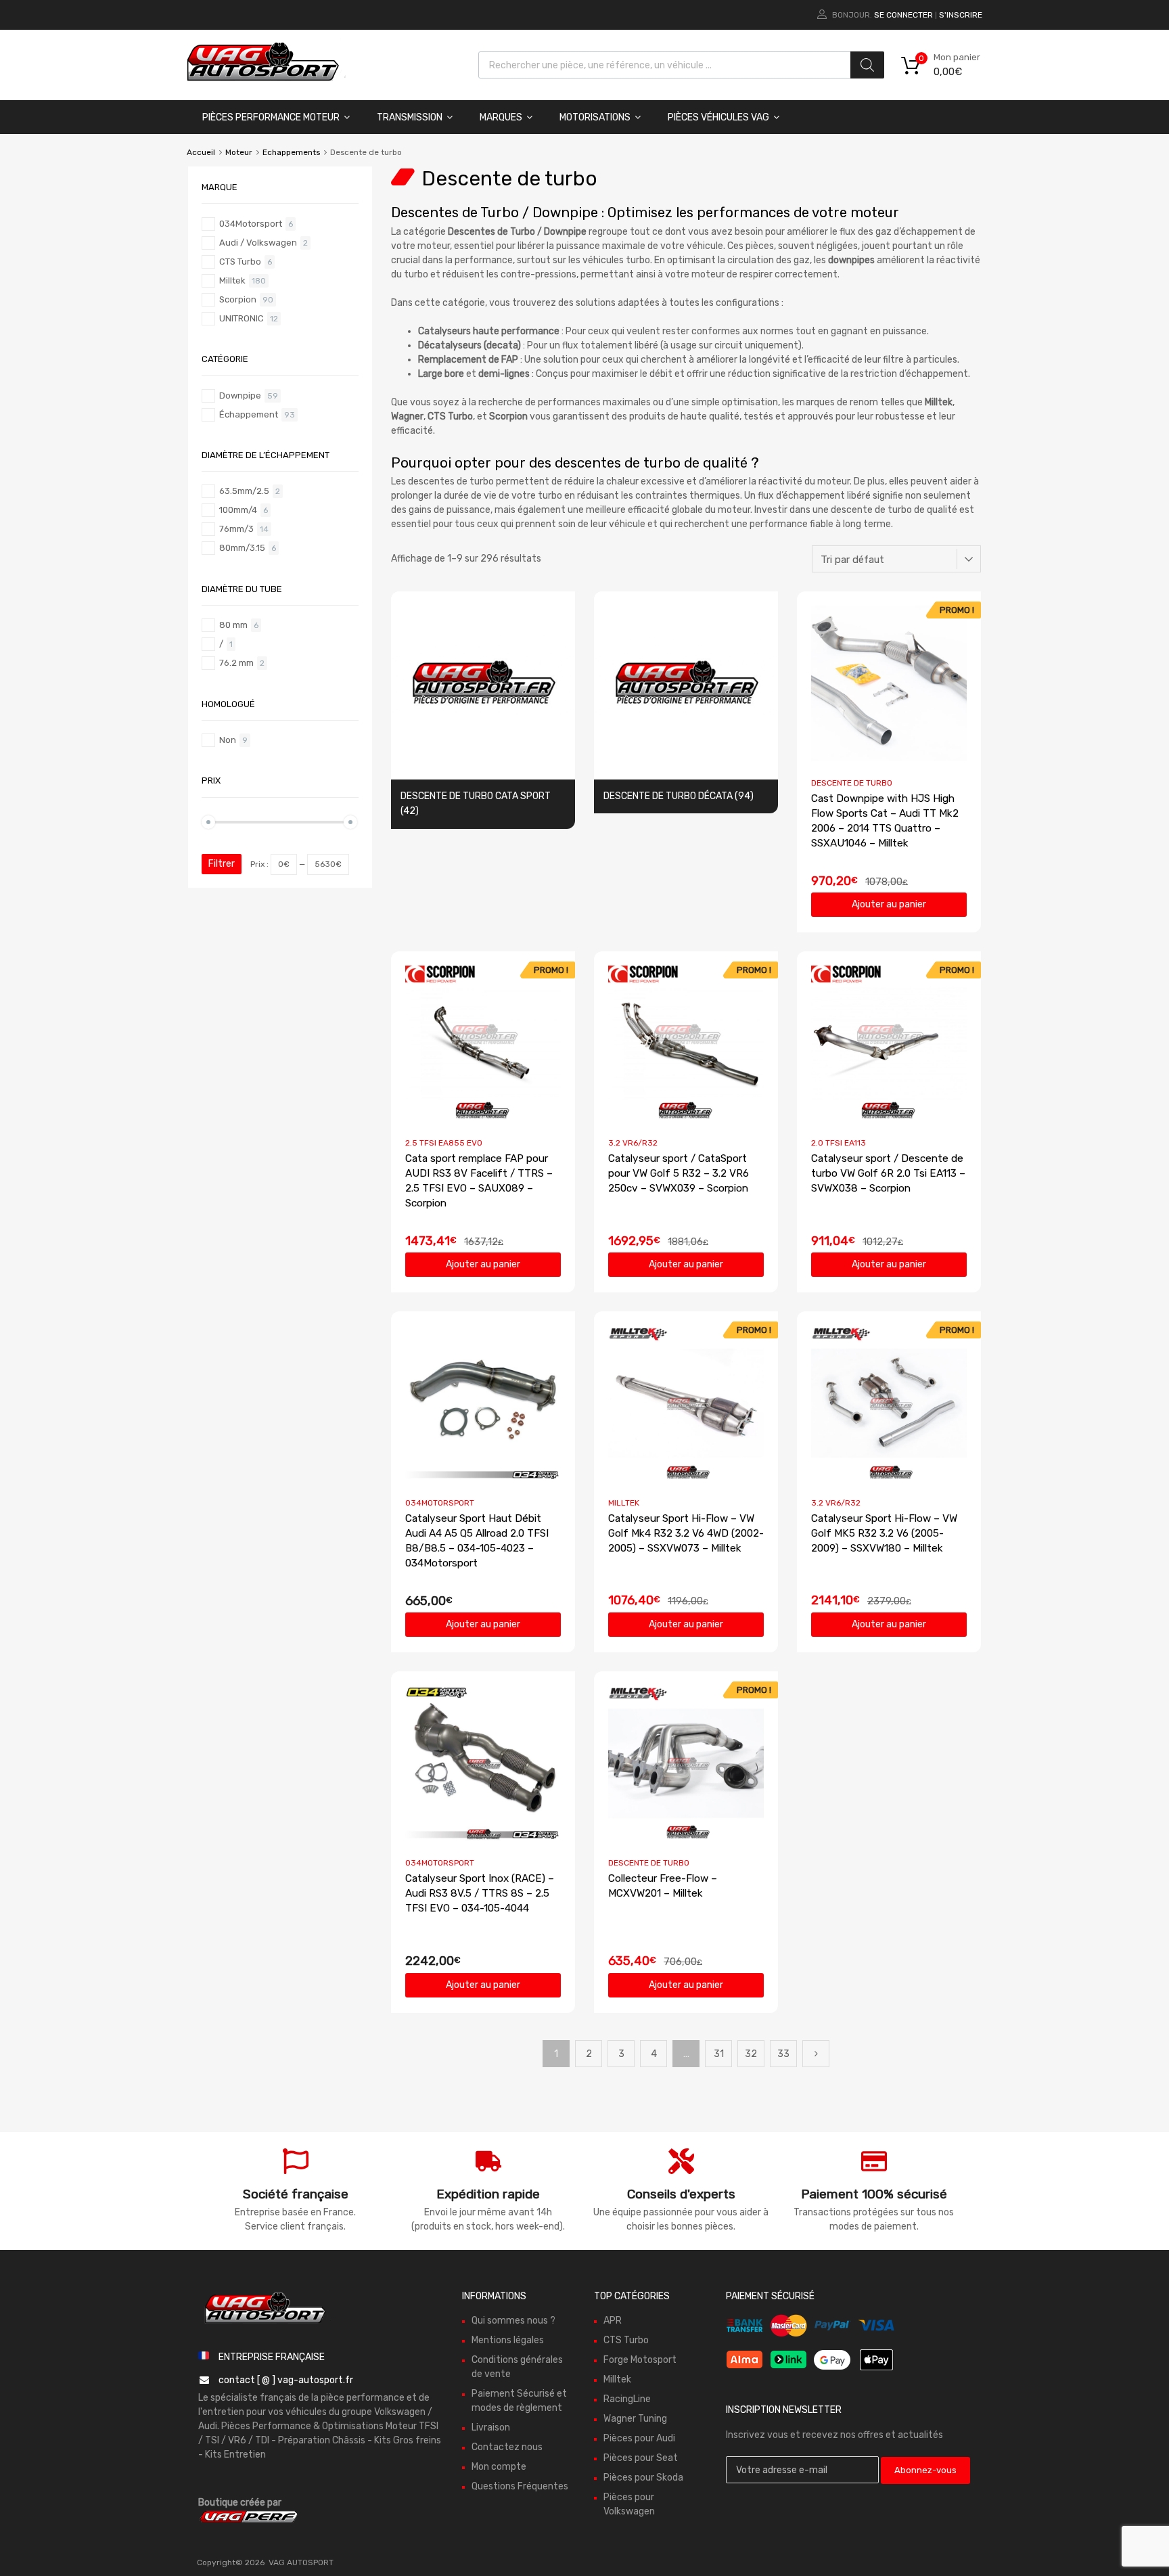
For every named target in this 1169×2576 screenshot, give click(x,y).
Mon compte (499, 2467)
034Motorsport (440, 1503)
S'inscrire (961, 15)
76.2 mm (236, 663)
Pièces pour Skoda (643, 2478)
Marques (501, 117)
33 (783, 2054)
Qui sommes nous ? (513, 2321)
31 (719, 2054)
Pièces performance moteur (271, 117)
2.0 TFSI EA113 (839, 1143)
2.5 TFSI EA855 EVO (444, 1143)
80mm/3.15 (242, 548)
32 (751, 2054)
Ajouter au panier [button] (889, 904)
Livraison (491, 2427)
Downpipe (240, 396)
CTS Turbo (240, 262)
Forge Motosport (640, 2360)
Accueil (201, 152)
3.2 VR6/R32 (633, 1143)
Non (228, 740)
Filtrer (222, 864)
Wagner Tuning (635, 2419)
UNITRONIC (242, 318)
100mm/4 (238, 510)
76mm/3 (236, 529)
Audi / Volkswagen (258, 243)
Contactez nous (507, 2447)
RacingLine (627, 2399)
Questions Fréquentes (520, 2486)
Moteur (239, 152)
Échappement (249, 414)
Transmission (410, 117)
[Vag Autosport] (263, 85)
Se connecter (903, 15)
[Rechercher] (867, 65)
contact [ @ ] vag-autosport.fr (286, 2379)
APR (613, 2321)
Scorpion (238, 299)
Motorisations (595, 117)
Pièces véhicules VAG (718, 117)
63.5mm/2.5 (244, 491)
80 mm (233, 625)
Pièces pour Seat (641, 2458)
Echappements (291, 152)
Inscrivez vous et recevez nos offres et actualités (834, 2435)
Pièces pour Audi (639, 2438)
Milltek (624, 1503)
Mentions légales (508, 2340)
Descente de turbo (852, 783)
